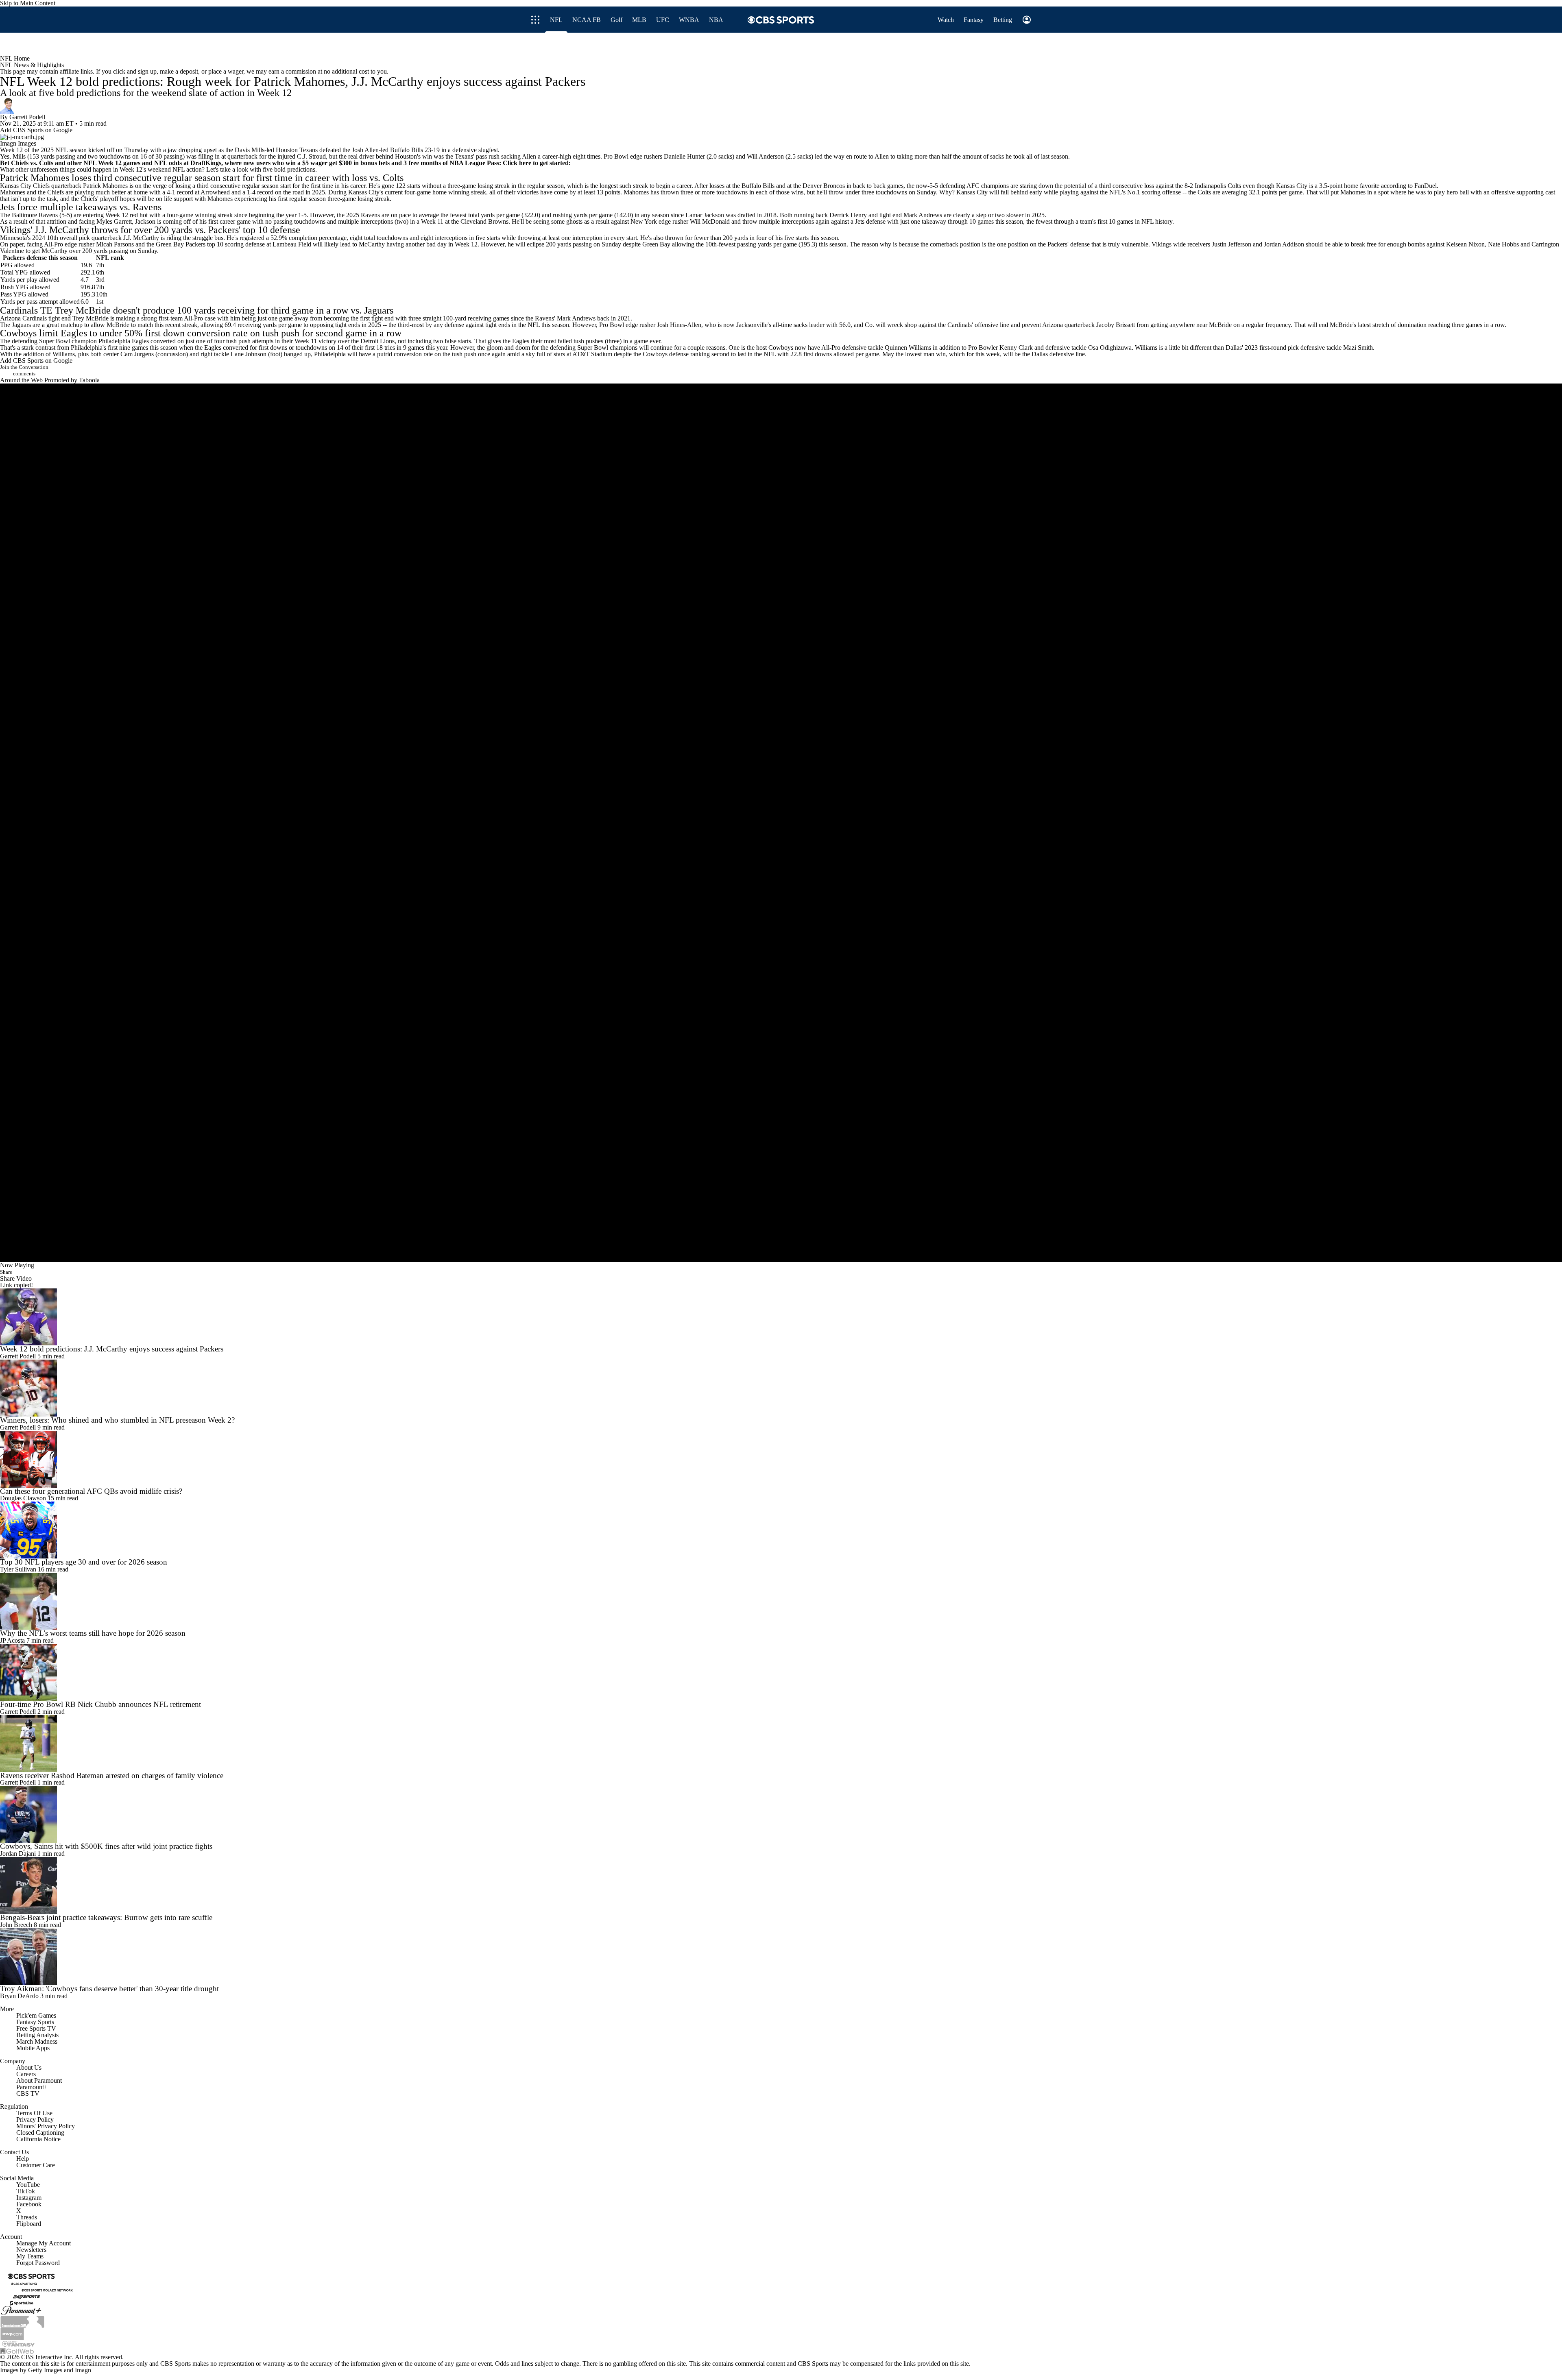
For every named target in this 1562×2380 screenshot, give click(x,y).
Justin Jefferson (1231, 244)
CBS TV (28, 2093)
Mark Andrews (923, 215)
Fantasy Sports (35, 2022)
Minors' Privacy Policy (46, 2126)
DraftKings (206, 163)
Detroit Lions (377, 341)
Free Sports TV (36, 2028)
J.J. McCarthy (62, 230)
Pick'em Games (36, 2015)
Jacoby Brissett (1116, 325)
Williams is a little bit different (1173, 348)
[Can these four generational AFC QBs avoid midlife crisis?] (781, 1459)
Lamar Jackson (705, 215)
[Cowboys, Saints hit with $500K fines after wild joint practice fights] (781, 1814)
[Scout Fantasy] (19, 2343)
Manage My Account (44, 2243)
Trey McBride (83, 310)
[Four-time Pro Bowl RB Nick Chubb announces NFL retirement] (781, 1672)
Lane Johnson (249, 354)
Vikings (15, 230)
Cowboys (18, 333)
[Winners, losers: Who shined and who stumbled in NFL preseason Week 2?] (781, 1388)
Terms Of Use (34, 2113)
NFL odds (168, 163)
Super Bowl (55, 341)
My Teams (30, 2256)
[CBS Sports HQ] (24, 2283)
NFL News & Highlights (32, 65)
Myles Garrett (114, 221)
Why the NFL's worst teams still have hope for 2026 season (93, 1633)
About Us (29, 2067)
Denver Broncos (824, 186)
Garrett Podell (27, 117)
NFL (62, 150)
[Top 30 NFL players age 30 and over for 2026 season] (781, 1530)
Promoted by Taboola (72, 380)
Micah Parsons (115, 244)
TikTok (26, 2191)
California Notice (38, 2139)
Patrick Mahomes (35, 178)
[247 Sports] (26, 2296)
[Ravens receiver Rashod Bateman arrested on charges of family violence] (781, 1744)
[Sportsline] (22, 2303)
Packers (224, 230)
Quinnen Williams (908, 348)
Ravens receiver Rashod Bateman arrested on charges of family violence (112, 1775)
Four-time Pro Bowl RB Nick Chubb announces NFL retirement (100, 1704)
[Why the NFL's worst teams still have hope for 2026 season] (781, 1601)
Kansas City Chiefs (25, 186)
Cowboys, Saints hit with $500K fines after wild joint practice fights (106, 1846)
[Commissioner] (22, 2321)
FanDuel (1426, 186)
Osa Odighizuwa (1110, 348)
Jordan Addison (1284, 244)
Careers (26, 2074)
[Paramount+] (21, 2310)
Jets (7, 207)
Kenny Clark (1016, 348)
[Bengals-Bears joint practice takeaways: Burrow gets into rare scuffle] (781, 1885)
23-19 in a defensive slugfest (461, 150)
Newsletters (31, 2250)
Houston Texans (297, 150)
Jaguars (379, 310)
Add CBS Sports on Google (36, 130)
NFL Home (15, 58)
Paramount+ (32, 2087)
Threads (27, 2217)
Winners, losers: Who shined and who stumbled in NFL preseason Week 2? (117, 1420)
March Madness (37, 2041)
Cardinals (19, 310)
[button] (979, 44)
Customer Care (36, 2165)
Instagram (29, 2198)
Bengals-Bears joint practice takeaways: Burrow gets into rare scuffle (106, 1917)
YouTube (28, 2185)
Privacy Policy (35, 2120)
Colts (393, 178)
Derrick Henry (848, 215)
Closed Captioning (40, 2133)
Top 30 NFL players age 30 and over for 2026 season (84, 1562)
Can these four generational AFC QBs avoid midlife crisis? (91, 1491)
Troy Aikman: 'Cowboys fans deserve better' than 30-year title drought (109, 1989)
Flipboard (29, 2224)
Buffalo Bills (407, 150)
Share (6, 1272)
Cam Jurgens (137, 354)
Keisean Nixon (1465, 244)
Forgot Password (38, 2263)
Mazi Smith (1358, 348)
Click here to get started (536, 163)
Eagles (74, 333)
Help (23, 2159)
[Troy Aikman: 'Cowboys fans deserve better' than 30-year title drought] (781, 1957)
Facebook (29, 2204)
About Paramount (39, 2080)
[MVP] (12, 2333)
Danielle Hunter (684, 156)
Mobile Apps (33, 2048)
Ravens (147, 207)
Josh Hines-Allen (679, 325)
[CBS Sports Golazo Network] (47, 2290)
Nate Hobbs (1503, 244)
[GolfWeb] (17, 2350)
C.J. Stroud (311, 156)
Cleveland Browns (484, 221)
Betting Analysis (37, 2035)
